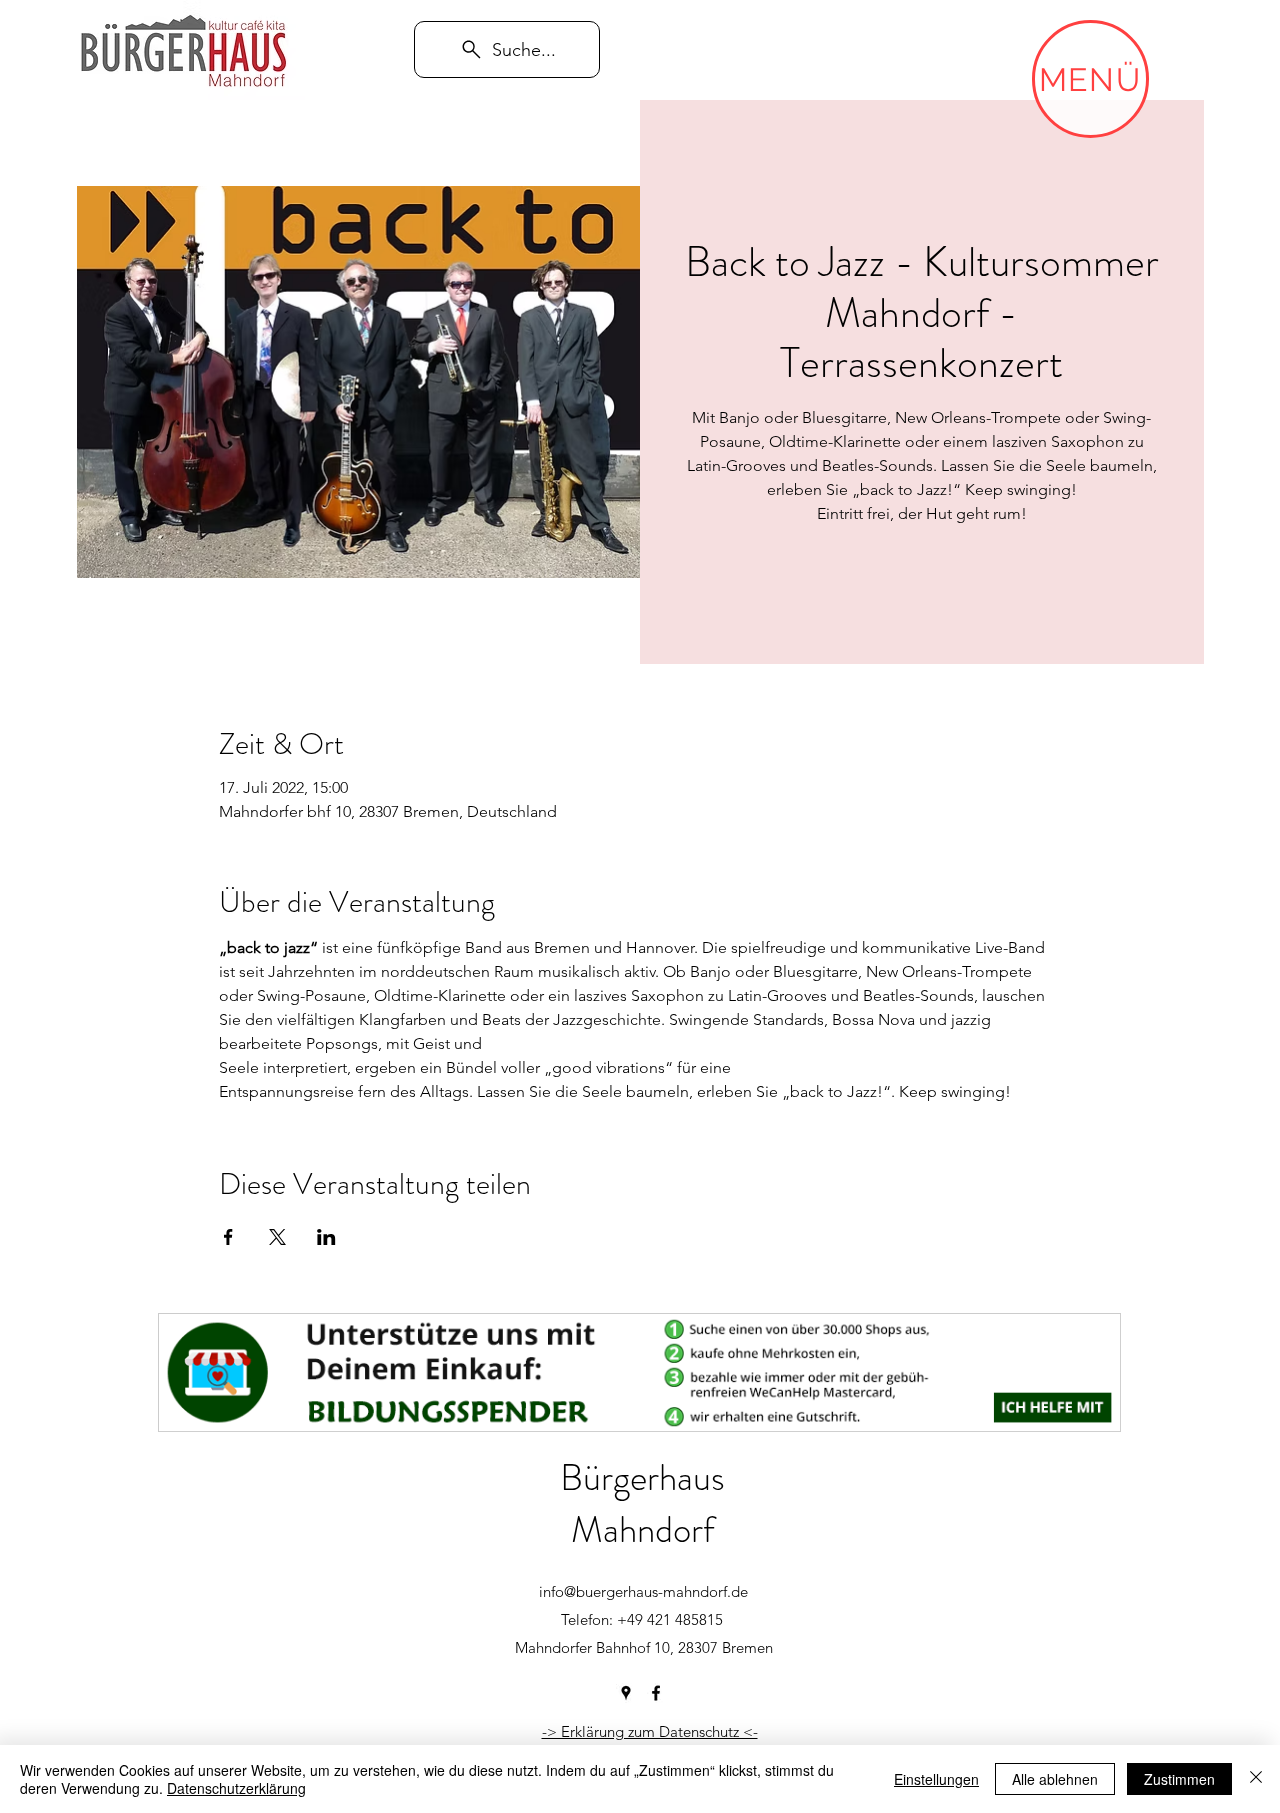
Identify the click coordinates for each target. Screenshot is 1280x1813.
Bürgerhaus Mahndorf (642, 1503)
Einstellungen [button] (936, 1779)
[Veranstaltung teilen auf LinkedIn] (326, 1237)
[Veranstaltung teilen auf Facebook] (228, 1237)
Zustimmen (1179, 1779)
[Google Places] (626, 1693)
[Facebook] (656, 1693)
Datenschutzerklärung (236, 1788)
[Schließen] (1256, 1779)
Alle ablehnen (1055, 1779)
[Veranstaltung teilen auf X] (277, 1237)
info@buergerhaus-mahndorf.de (643, 1591)
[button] (1090, 79)
